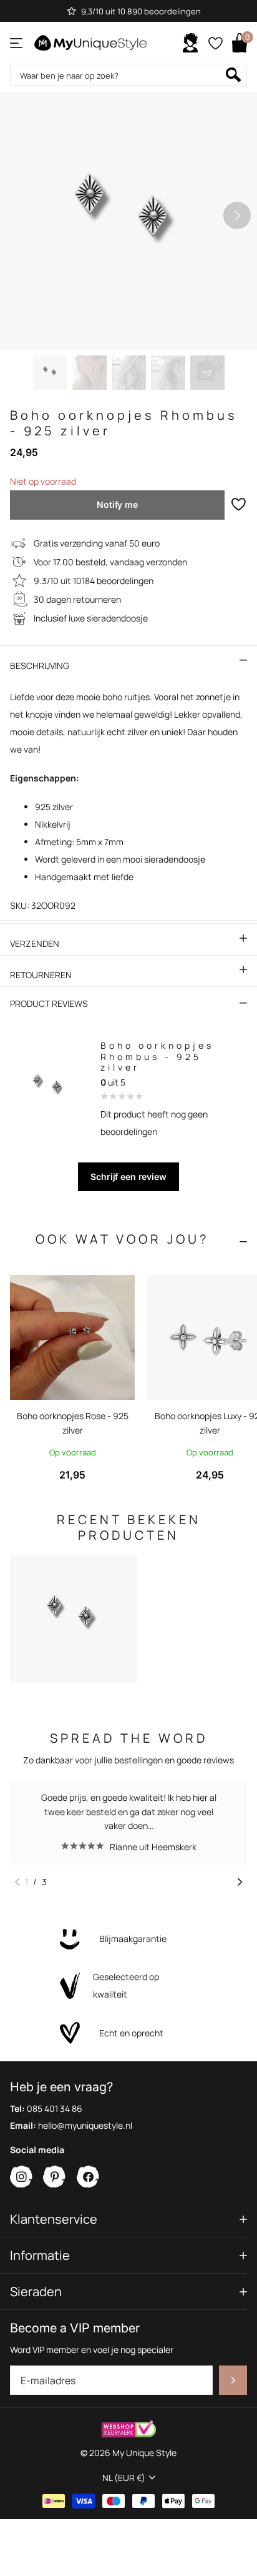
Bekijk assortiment (17, 43)
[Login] (190, 43)
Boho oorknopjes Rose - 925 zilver (73, 1423)
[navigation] (50, 373)
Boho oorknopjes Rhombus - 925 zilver (157, 1056)
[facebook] (88, 2177)
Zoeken (233, 75)
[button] (237, 215)
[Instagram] (22, 2177)
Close (128, 2220)
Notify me (117, 504)
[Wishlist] (215, 43)
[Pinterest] (55, 2177)
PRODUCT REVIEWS (49, 1003)
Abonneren (233, 2381)
